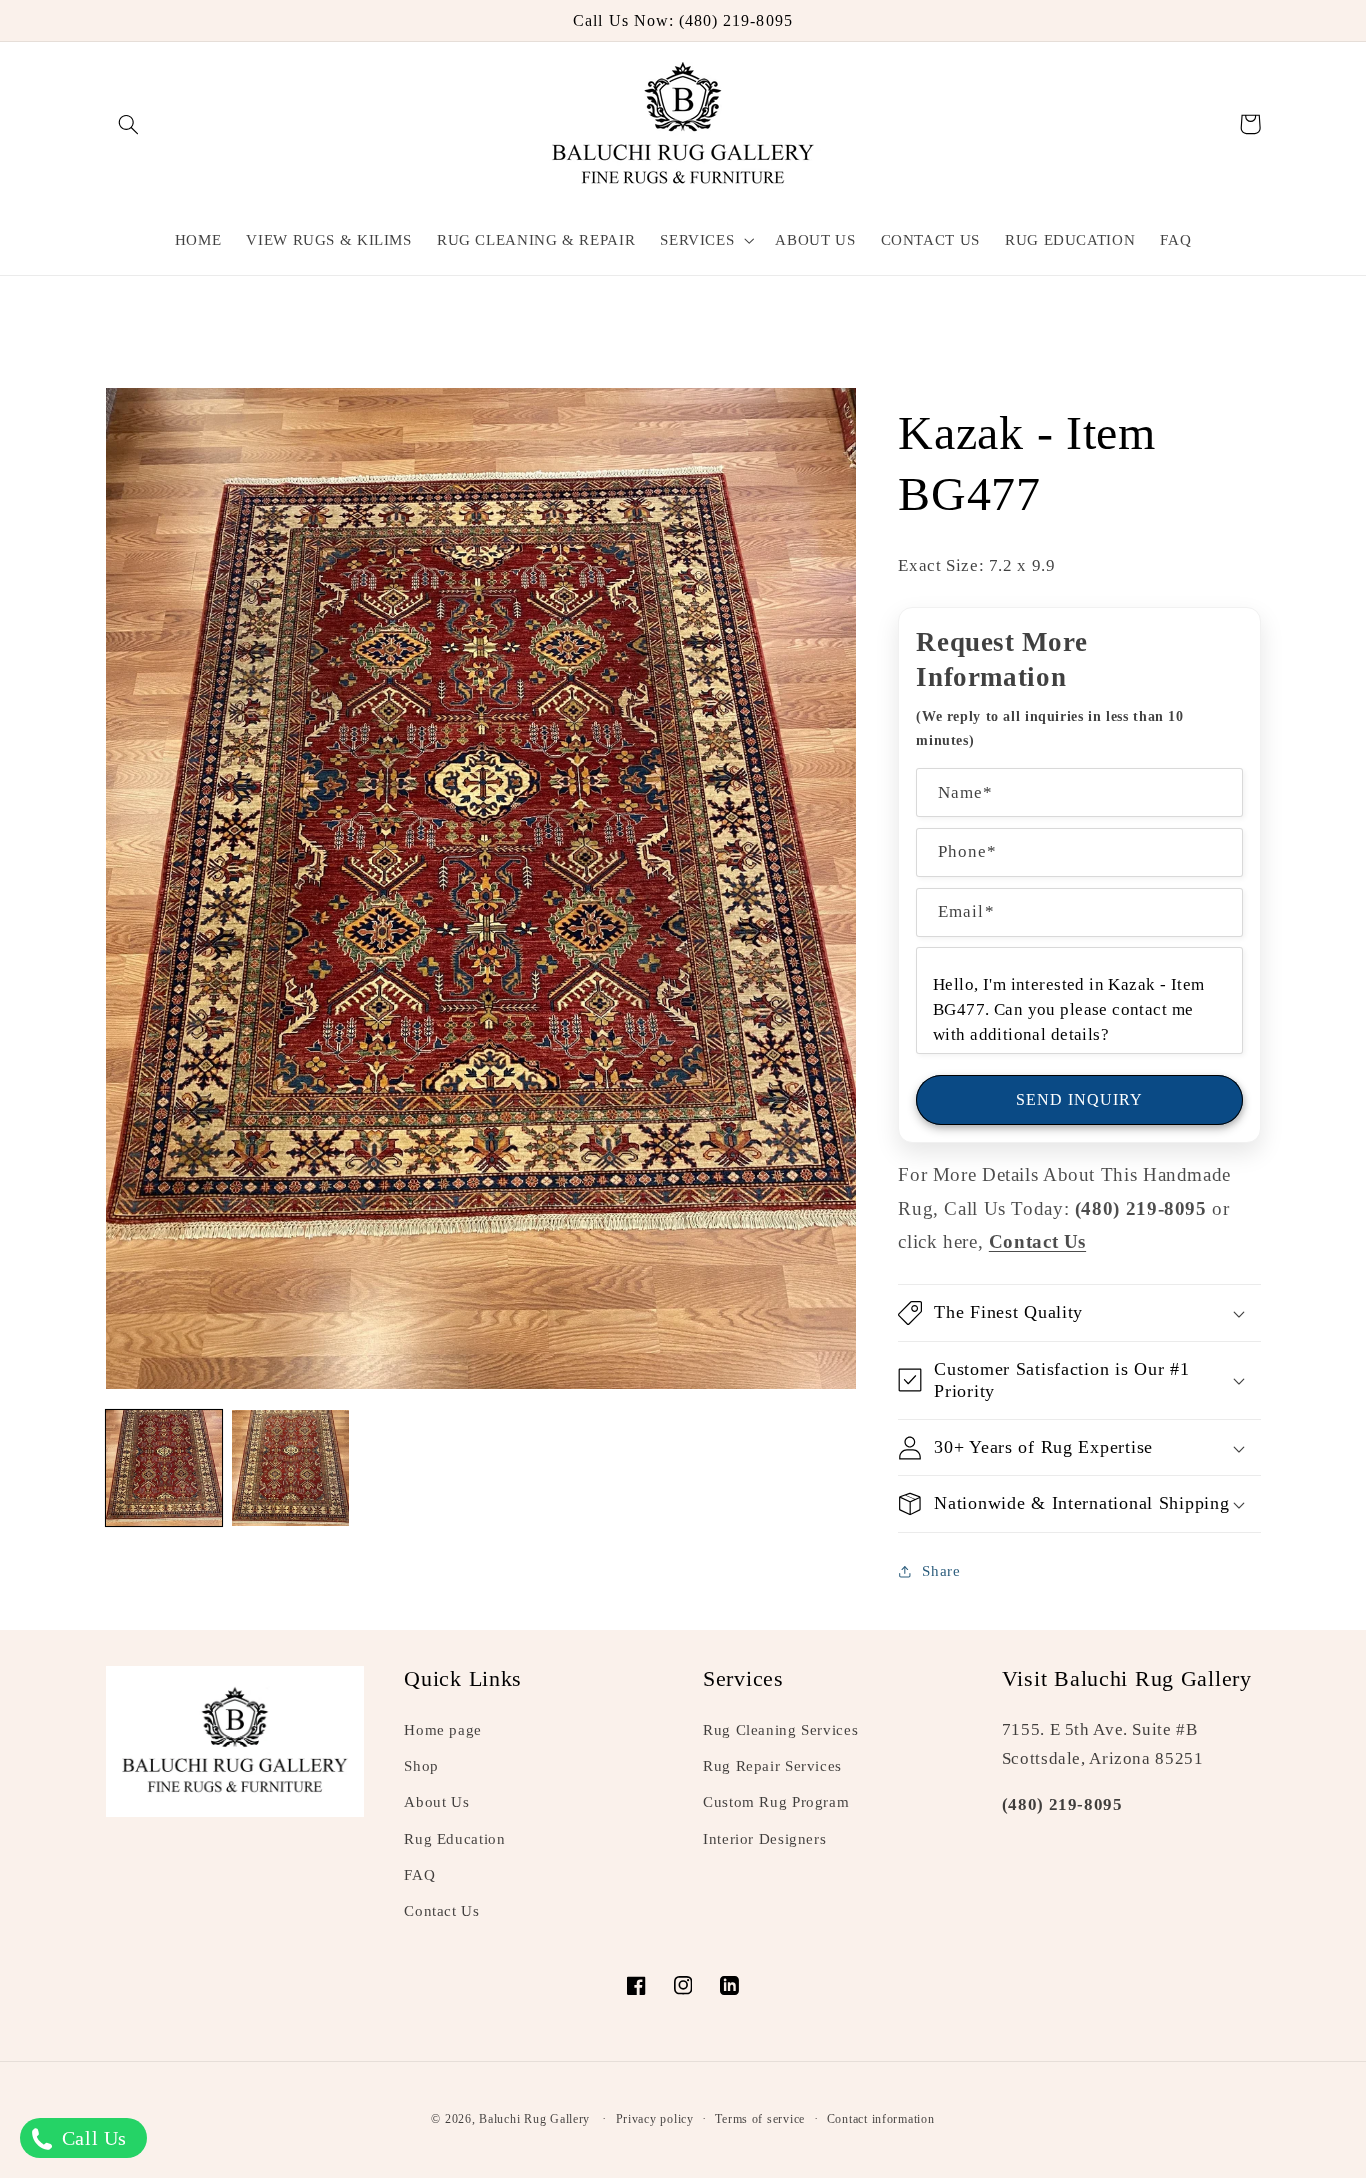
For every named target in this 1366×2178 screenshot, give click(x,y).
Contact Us (441, 1911)
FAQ (419, 1875)
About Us (436, 1802)
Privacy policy (655, 2119)
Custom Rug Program (776, 1802)
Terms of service (760, 2119)
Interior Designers (764, 1839)
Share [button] (941, 1571)
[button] (129, 124)
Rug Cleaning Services (780, 1730)
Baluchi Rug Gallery (534, 2119)
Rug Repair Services (772, 1766)
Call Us (91, 2138)
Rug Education (454, 1839)
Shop (421, 1766)
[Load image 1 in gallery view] (164, 1468)
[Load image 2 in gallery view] (290, 1468)
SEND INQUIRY (1080, 1099)
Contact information (881, 2119)
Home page (443, 1730)
